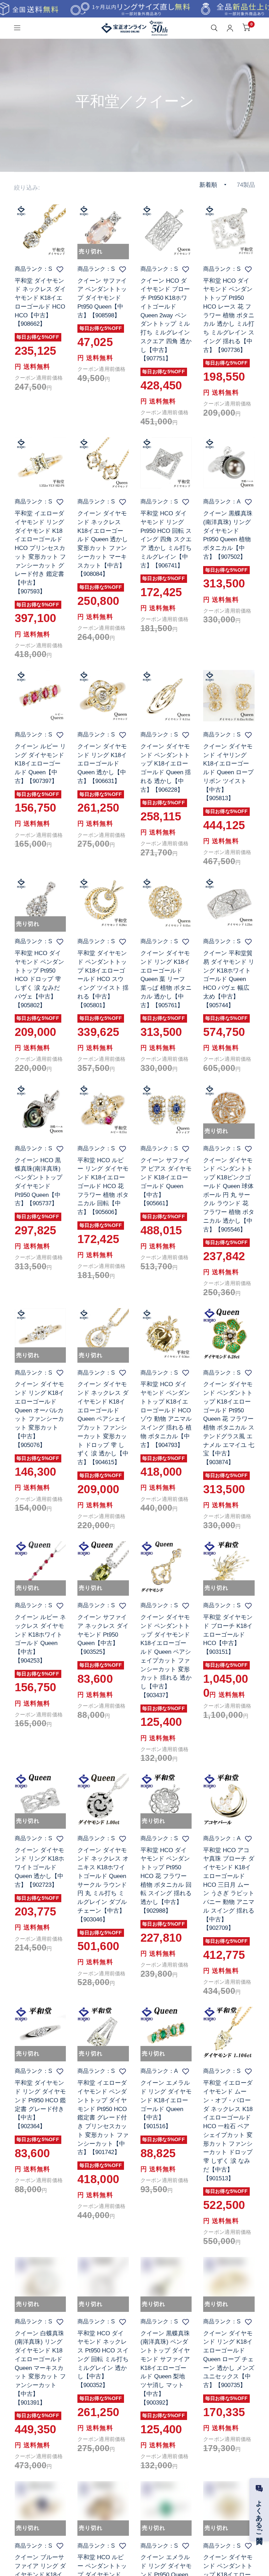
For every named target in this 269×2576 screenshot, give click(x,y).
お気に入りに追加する (60, 269)
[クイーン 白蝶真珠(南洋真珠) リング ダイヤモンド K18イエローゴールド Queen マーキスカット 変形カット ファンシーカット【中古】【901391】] (40, 2283)
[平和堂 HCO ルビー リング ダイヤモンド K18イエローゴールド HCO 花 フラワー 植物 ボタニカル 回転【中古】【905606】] (103, 1110)
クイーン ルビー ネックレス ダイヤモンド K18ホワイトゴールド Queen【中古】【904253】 (40, 1639)
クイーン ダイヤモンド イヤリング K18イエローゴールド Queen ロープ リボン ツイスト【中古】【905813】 (228, 772)
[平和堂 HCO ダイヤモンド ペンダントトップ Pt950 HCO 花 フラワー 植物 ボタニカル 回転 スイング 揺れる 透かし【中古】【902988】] (166, 1799)
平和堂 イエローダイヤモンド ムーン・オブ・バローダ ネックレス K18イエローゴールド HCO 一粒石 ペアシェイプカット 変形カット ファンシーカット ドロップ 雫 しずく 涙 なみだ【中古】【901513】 (228, 2130)
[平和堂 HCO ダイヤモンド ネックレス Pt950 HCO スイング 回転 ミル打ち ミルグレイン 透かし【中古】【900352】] (103, 2283)
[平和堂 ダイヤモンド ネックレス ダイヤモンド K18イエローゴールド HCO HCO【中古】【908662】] (40, 230)
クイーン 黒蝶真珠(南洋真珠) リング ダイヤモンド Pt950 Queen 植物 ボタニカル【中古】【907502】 (228, 535)
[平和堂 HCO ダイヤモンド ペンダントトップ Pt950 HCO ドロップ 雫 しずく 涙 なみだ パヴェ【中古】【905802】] (40, 903)
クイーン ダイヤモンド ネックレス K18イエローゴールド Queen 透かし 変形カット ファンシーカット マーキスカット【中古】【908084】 (103, 544)
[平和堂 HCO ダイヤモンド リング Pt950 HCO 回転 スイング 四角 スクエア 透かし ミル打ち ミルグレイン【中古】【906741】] (166, 463)
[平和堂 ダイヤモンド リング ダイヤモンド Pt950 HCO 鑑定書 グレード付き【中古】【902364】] (40, 2032)
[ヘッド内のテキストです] (134, 9)
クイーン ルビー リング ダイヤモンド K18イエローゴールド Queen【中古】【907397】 (40, 764)
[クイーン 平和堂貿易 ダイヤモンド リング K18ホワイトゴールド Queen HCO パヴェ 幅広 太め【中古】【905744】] (229, 903)
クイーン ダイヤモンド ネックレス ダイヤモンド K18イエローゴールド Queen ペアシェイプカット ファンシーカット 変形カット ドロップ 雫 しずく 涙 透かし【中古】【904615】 (103, 1423)
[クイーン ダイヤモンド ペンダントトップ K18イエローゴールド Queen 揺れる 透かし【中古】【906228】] (166, 696)
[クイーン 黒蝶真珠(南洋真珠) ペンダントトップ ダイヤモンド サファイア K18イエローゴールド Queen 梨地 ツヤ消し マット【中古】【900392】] (166, 2283)
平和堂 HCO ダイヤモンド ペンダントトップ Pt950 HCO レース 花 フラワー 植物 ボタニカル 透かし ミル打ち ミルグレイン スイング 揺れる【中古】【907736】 (229, 315)
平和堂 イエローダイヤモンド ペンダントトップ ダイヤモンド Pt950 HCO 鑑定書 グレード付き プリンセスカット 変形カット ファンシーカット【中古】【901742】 (103, 2117)
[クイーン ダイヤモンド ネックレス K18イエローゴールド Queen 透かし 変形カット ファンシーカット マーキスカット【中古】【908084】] (103, 463)
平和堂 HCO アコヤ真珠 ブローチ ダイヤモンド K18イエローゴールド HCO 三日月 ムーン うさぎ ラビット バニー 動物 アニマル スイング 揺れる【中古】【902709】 (229, 1889)
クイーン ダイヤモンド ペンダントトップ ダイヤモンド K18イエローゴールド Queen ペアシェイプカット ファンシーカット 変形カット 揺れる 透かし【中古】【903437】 (166, 1656)
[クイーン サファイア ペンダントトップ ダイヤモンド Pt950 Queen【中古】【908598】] (103, 230)
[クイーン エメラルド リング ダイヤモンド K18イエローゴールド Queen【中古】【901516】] (166, 2032)
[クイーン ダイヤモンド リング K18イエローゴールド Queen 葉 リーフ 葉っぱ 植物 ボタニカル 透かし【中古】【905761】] (166, 903)
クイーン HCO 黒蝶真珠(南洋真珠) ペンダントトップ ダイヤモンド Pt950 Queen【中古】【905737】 (39, 1182)
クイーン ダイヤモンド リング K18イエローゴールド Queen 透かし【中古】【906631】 (102, 764)
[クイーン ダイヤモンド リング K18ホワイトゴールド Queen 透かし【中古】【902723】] (40, 1799)
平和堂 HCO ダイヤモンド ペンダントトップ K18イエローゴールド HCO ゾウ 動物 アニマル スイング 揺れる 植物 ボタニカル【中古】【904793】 (166, 1414)
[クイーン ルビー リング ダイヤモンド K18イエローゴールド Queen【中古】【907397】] (40, 696)
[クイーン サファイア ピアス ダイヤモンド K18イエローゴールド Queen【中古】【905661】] (166, 1110)
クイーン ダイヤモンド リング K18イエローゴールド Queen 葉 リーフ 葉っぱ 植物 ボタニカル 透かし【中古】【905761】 (166, 979)
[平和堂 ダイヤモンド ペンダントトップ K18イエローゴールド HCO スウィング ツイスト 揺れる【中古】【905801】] (103, 903)
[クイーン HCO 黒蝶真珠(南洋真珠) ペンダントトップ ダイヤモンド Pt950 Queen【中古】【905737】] (40, 1110)
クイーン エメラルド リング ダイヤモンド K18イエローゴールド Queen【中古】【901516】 (166, 2104)
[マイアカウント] (230, 28)
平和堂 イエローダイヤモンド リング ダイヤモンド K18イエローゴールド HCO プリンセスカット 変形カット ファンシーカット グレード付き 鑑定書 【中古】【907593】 (40, 552)
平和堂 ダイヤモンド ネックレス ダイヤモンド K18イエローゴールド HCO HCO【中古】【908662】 (40, 302)
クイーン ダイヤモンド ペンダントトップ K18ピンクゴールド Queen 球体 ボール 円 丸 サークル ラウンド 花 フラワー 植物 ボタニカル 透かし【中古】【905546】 (229, 1195)
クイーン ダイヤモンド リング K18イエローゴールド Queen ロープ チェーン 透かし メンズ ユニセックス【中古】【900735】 (229, 2359)
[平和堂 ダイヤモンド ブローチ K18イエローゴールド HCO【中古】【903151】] (229, 1567)
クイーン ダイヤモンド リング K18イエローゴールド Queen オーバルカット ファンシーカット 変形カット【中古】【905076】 (39, 1414)
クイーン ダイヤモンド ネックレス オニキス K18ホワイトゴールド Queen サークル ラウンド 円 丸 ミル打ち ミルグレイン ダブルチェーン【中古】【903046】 (103, 1885)
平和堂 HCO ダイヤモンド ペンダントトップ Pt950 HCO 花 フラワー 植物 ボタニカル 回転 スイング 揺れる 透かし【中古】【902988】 (166, 1880)
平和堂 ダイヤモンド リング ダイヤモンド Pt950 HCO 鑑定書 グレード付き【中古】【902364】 (40, 2104)
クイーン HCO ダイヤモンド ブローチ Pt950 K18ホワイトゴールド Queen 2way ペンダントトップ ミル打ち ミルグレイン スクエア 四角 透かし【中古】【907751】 (166, 320)
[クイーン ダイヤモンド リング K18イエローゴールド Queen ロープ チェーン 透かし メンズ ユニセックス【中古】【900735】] (229, 2283)
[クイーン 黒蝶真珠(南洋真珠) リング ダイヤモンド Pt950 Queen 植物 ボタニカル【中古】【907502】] (229, 463)
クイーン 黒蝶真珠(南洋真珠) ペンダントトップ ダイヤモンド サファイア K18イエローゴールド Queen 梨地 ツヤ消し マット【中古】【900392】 (165, 2368)
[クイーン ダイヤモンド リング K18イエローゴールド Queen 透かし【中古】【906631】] (103, 696)
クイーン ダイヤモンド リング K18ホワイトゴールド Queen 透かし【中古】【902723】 (39, 1867)
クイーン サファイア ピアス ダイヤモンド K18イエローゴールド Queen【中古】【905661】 (166, 1182)
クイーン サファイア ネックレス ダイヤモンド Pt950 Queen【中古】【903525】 (103, 1634)
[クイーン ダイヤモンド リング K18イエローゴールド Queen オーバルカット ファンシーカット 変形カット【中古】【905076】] (40, 1334)
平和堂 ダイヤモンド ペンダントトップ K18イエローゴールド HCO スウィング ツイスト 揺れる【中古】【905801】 (103, 979)
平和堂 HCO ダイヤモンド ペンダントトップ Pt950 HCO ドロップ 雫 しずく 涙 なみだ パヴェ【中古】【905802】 (39, 979)
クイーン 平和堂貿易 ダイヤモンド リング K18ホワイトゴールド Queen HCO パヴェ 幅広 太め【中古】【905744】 (229, 979)
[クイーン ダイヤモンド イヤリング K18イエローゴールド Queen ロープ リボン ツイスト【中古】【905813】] (229, 696)
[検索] (214, 28)
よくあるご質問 (259, 2514)
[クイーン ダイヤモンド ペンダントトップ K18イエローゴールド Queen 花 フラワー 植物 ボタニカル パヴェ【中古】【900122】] (229, 2507)
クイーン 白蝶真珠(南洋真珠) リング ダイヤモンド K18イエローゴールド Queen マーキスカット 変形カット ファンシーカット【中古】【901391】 (40, 2368)
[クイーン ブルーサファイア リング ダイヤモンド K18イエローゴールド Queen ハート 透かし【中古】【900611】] (40, 2507)
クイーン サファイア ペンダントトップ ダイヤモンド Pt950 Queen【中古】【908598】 (102, 298)
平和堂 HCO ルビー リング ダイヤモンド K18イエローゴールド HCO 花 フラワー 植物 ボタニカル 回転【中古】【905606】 (103, 1186)
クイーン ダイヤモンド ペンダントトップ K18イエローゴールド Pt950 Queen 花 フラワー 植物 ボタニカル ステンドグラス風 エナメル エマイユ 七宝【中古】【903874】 (229, 1423)
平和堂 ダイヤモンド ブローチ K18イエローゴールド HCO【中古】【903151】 (228, 1634)
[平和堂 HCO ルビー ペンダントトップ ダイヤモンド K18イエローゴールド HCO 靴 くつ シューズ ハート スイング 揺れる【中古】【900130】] (103, 2507)
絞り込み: (27, 188)
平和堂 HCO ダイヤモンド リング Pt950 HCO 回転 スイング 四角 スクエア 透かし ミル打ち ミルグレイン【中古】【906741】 (166, 539)
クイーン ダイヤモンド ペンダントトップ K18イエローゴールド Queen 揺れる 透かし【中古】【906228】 (166, 768)
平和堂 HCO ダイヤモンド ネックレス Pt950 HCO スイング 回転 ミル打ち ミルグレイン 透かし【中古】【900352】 (103, 2359)
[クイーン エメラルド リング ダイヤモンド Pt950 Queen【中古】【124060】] (166, 2507)
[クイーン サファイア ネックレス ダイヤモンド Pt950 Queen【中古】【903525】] (103, 1567)
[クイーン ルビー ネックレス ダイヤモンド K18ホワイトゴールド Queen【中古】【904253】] (40, 1567)
